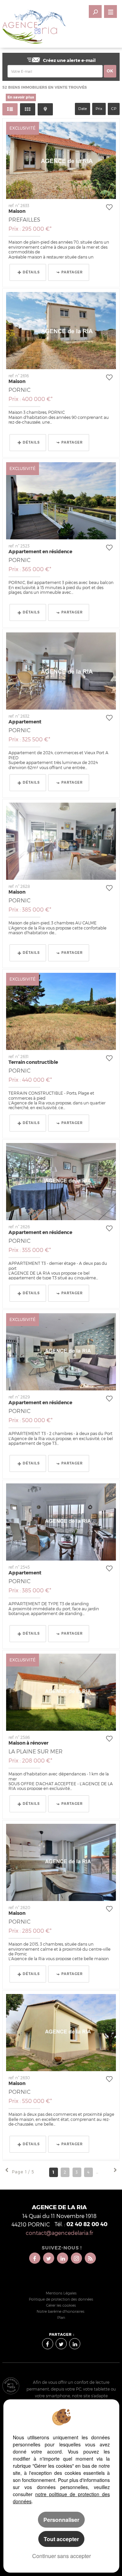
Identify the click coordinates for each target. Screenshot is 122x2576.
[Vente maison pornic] (61, 331)
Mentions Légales (61, 2293)
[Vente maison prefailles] (61, 160)
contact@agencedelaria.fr (59, 2233)
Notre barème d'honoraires (61, 2312)
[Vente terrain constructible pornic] (61, 1011)
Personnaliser (61, 2520)
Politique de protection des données (61, 2299)
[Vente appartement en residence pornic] (61, 501)
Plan (61, 2318)
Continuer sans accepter (62, 2556)
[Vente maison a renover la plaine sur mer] (61, 1692)
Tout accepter (61, 2539)
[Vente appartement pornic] (61, 671)
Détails (31, 272)
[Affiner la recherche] (95, 12)
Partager (72, 272)
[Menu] (110, 12)
